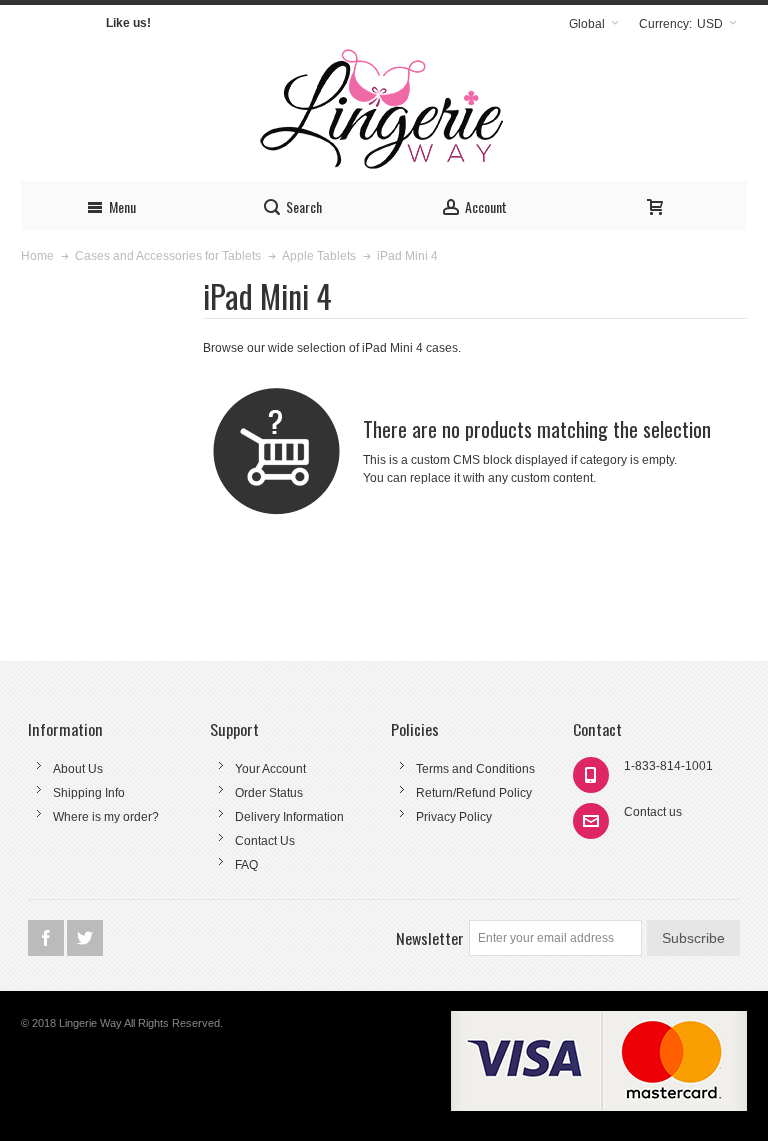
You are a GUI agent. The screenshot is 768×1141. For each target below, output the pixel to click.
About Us (78, 769)
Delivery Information (289, 817)
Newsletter (430, 938)
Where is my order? (106, 817)
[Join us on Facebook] (47, 939)
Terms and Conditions (475, 769)
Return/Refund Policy (474, 793)
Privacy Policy (454, 817)
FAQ (246, 865)
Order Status (269, 793)
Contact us (653, 812)
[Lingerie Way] (384, 111)
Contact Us (265, 841)
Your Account (270, 769)
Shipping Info (89, 793)
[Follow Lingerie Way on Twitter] (85, 939)
